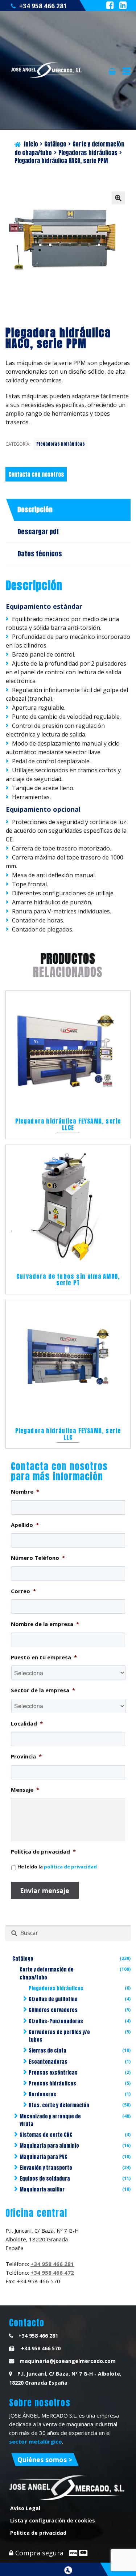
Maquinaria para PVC (44, 2157)
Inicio (31, 144)
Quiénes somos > (45, 2460)
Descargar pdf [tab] (38, 532)
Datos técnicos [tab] (40, 554)
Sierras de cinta (48, 2051)
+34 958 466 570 (40, 2348)
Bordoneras (42, 2094)
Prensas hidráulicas (52, 2083)
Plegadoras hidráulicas (88, 153)
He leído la (57, 1867)
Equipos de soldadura (45, 2179)
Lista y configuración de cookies (53, 2520)
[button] (118, 198)
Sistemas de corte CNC (46, 2135)
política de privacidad (70, 1867)
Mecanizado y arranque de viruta (50, 2120)
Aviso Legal (25, 2508)
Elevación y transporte (46, 2168)
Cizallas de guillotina (53, 1999)
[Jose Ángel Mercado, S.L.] (47, 70)
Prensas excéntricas (53, 2073)
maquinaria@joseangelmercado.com (68, 2361)
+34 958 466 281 (43, 6)
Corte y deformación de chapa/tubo (47, 1973)
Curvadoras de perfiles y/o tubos (59, 2036)
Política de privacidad (38, 2533)
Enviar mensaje (45, 1890)
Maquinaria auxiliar (42, 2189)
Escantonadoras (48, 2062)
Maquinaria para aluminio (49, 2146)
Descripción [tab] (35, 510)
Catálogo (55, 144)
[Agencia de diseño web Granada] (68, 2570)
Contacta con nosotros (36, 474)
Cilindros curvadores (53, 2010)
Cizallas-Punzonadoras (56, 2021)
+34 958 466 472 (52, 2272)
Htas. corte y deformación (59, 2105)
